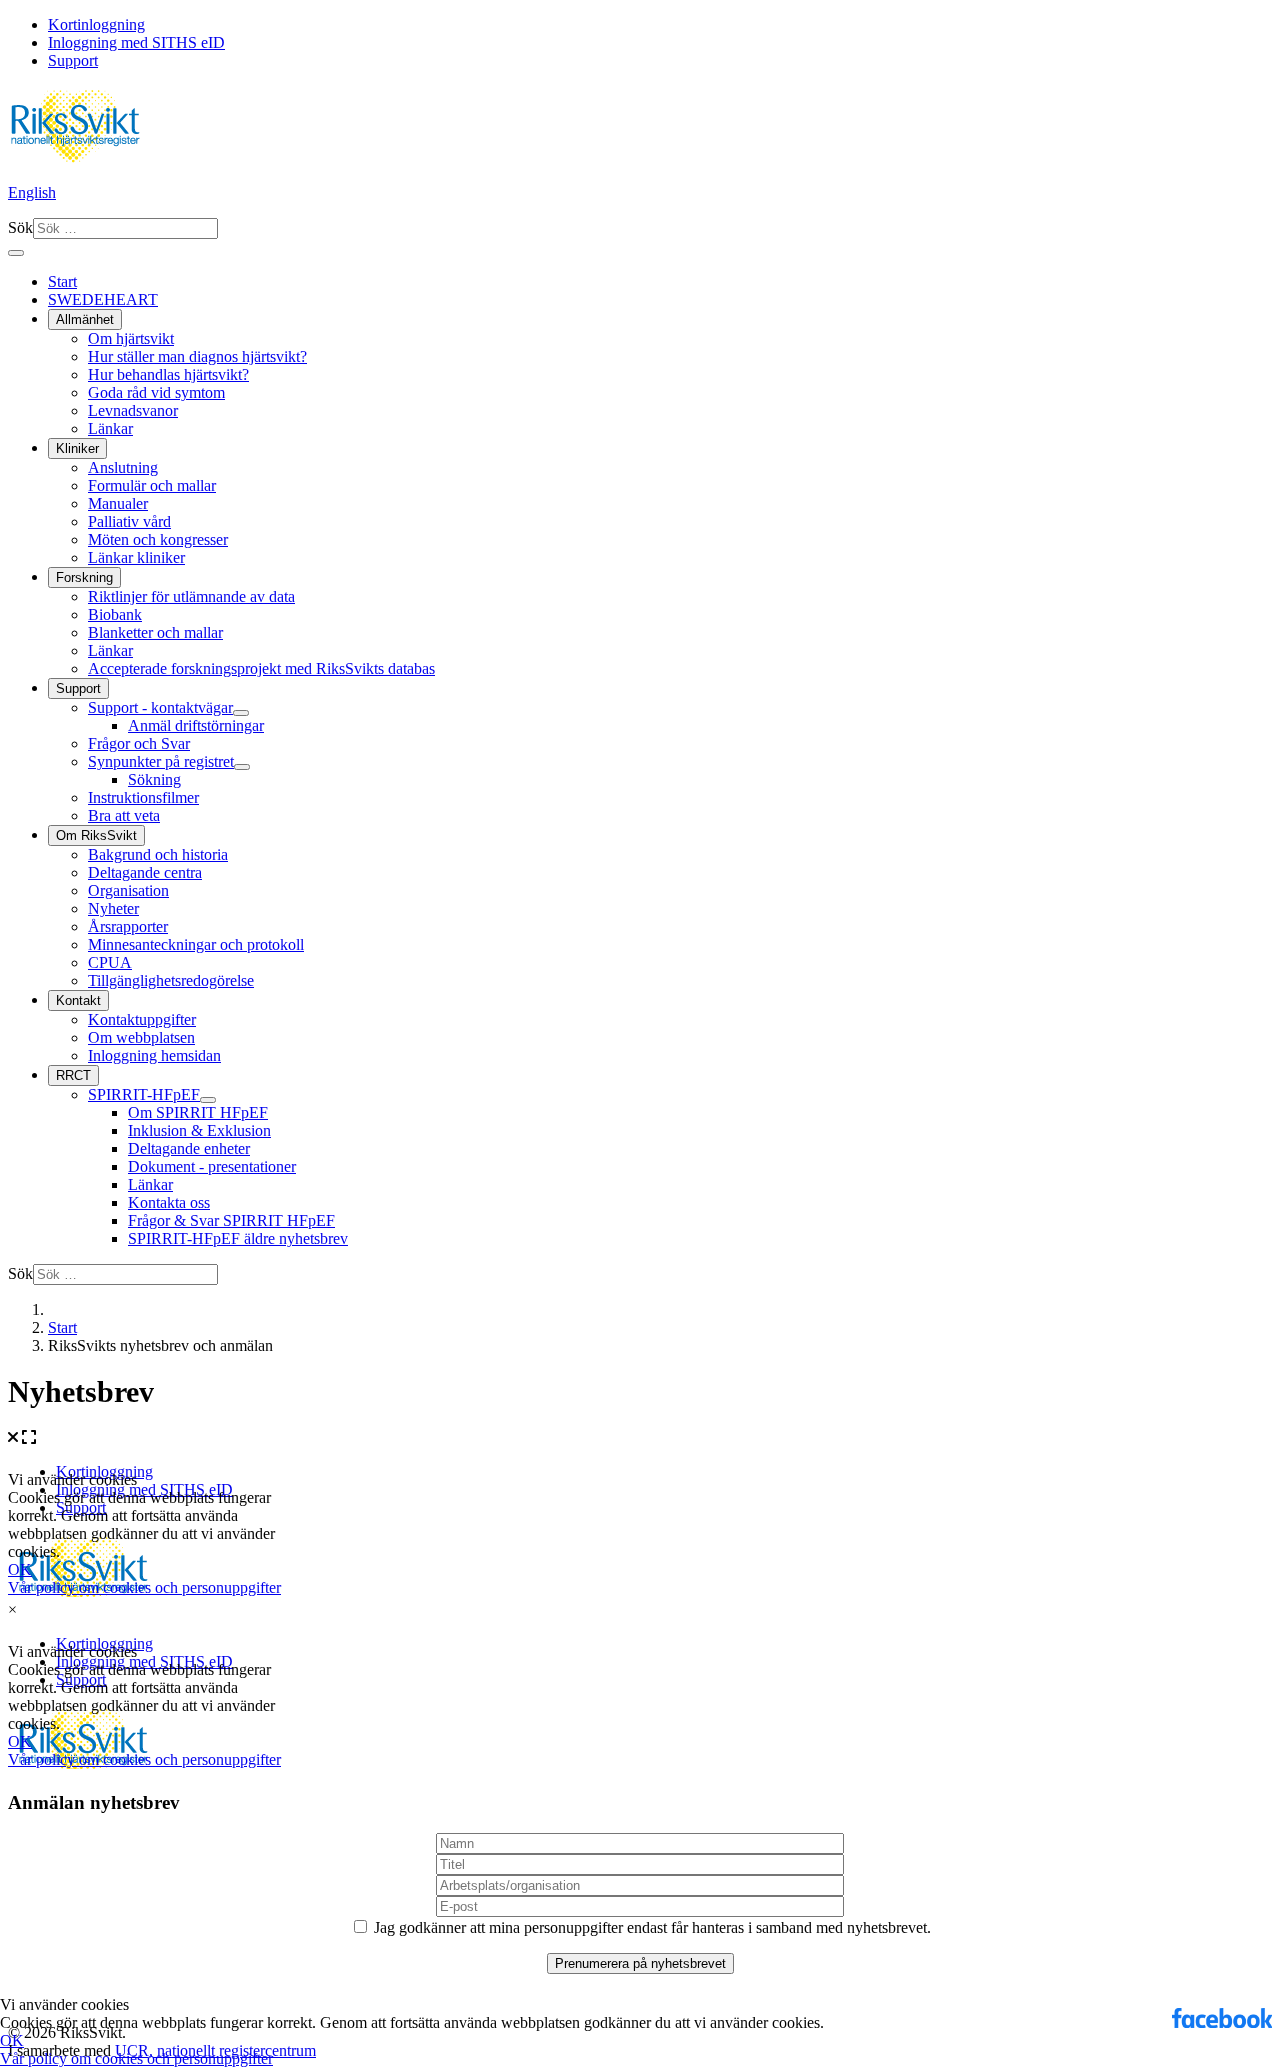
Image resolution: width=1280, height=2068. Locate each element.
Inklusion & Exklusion (199, 1130)
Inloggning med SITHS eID (136, 42)
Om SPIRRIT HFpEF (198, 1112)
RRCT (73, 1075)
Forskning (84, 577)
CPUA (110, 962)
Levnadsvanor (133, 410)
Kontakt (78, 1000)
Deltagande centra (145, 872)
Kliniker (77, 448)
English (32, 192)
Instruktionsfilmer (143, 797)
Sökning (154, 779)
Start (62, 281)
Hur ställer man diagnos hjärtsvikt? (197, 356)
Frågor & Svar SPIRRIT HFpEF (231, 1220)
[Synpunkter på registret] (242, 767)
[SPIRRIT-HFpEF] (208, 1100)
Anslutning (123, 467)
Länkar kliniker (136, 557)
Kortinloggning (96, 24)
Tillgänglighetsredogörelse (171, 980)
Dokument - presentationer (212, 1166)
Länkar (110, 428)
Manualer (118, 503)
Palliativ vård (129, 521)
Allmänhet (85, 319)
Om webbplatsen (141, 1037)
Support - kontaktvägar (160, 707)
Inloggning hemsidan (154, 1055)
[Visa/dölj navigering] (16, 253)
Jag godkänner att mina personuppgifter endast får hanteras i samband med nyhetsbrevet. (650, 1927)
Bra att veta (124, 815)
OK (12, 2040)
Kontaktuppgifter (142, 1019)
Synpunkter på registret (161, 761)
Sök (20, 227)
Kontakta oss (169, 1202)
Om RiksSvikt (96, 835)
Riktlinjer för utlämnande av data (191, 596)
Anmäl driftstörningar (196, 725)
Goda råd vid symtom (156, 392)
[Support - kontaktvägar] (241, 713)
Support (73, 60)
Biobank (115, 614)
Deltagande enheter (189, 1148)
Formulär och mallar (152, 485)
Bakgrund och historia (158, 854)
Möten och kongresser (158, 539)
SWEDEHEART (103, 299)
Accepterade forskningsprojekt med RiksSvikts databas (261, 668)
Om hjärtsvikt (131, 338)
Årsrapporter (128, 926)
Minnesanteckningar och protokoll (196, 944)
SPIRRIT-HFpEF (144, 1094)
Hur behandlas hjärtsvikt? (168, 374)
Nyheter (113, 908)
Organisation (128, 890)
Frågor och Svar (139, 743)
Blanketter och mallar (155, 632)
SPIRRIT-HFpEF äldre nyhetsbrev (238, 1238)
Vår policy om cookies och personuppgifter (136, 2058)
